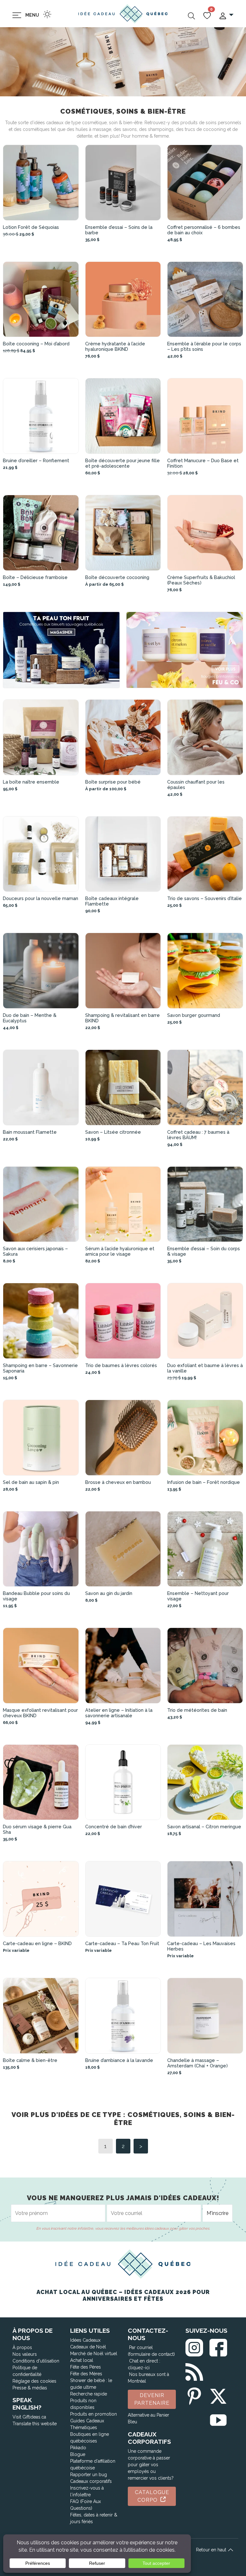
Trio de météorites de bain (197, 1710)
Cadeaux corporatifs (91, 2481)
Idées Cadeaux (85, 2340)
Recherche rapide (89, 2394)
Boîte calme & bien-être (30, 2060)
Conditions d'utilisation (36, 2361)
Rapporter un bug (89, 2475)
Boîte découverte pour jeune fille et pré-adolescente (123, 463)
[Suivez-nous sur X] (218, 2395)
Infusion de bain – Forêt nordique (204, 1482)
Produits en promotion (94, 2414)
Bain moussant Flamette (30, 1132)
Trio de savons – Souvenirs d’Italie (205, 898)
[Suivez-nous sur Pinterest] (194, 2395)
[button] (226, 15)
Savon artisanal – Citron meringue (204, 1827)
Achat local (82, 2360)
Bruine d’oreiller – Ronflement (36, 460)
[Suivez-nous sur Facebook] (218, 2346)
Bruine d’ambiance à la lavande (119, 2060)
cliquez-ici (139, 2368)
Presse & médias (30, 2388)
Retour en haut (212, 2550)
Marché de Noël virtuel (94, 2354)
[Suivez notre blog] (194, 2371)
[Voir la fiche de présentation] (41, 183)
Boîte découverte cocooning (117, 577)
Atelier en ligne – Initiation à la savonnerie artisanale (119, 1713)
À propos (22, 2347)
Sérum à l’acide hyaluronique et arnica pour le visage (120, 1251)
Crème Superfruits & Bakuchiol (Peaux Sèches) (201, 580)
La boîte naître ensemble (31, 782)
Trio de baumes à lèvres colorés (121, 1365)
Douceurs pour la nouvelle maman (41, 898)
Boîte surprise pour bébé (113, 782)
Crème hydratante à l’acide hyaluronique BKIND (115, 346)
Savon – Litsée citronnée (113, 1132)
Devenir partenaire (152, 2399)
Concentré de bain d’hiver (114, 1827)
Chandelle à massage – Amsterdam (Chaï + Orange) (197, 2063)
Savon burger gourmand (194, 1015)
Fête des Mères (86, 2374)
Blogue (78, 2454)
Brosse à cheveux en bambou (118, 1482)
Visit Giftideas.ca (29, 2417)
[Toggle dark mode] (47, 14)
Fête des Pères (86, 2367)
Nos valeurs (25, 2354)
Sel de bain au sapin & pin (31, 1482)
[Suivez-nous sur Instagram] (194, 2346)
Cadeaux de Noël (88, 2347)
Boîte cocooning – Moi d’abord (36, 344)
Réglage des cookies (34, 2381)
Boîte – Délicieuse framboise (35, 577)
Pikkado (78, 2448)
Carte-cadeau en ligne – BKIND (37, 1943)
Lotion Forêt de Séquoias (31, 227)
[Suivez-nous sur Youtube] (218, 2419)
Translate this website (35, 2424)
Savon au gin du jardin (109, 1593)
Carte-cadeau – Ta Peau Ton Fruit (122, 1943)
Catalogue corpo (152, 2496)
